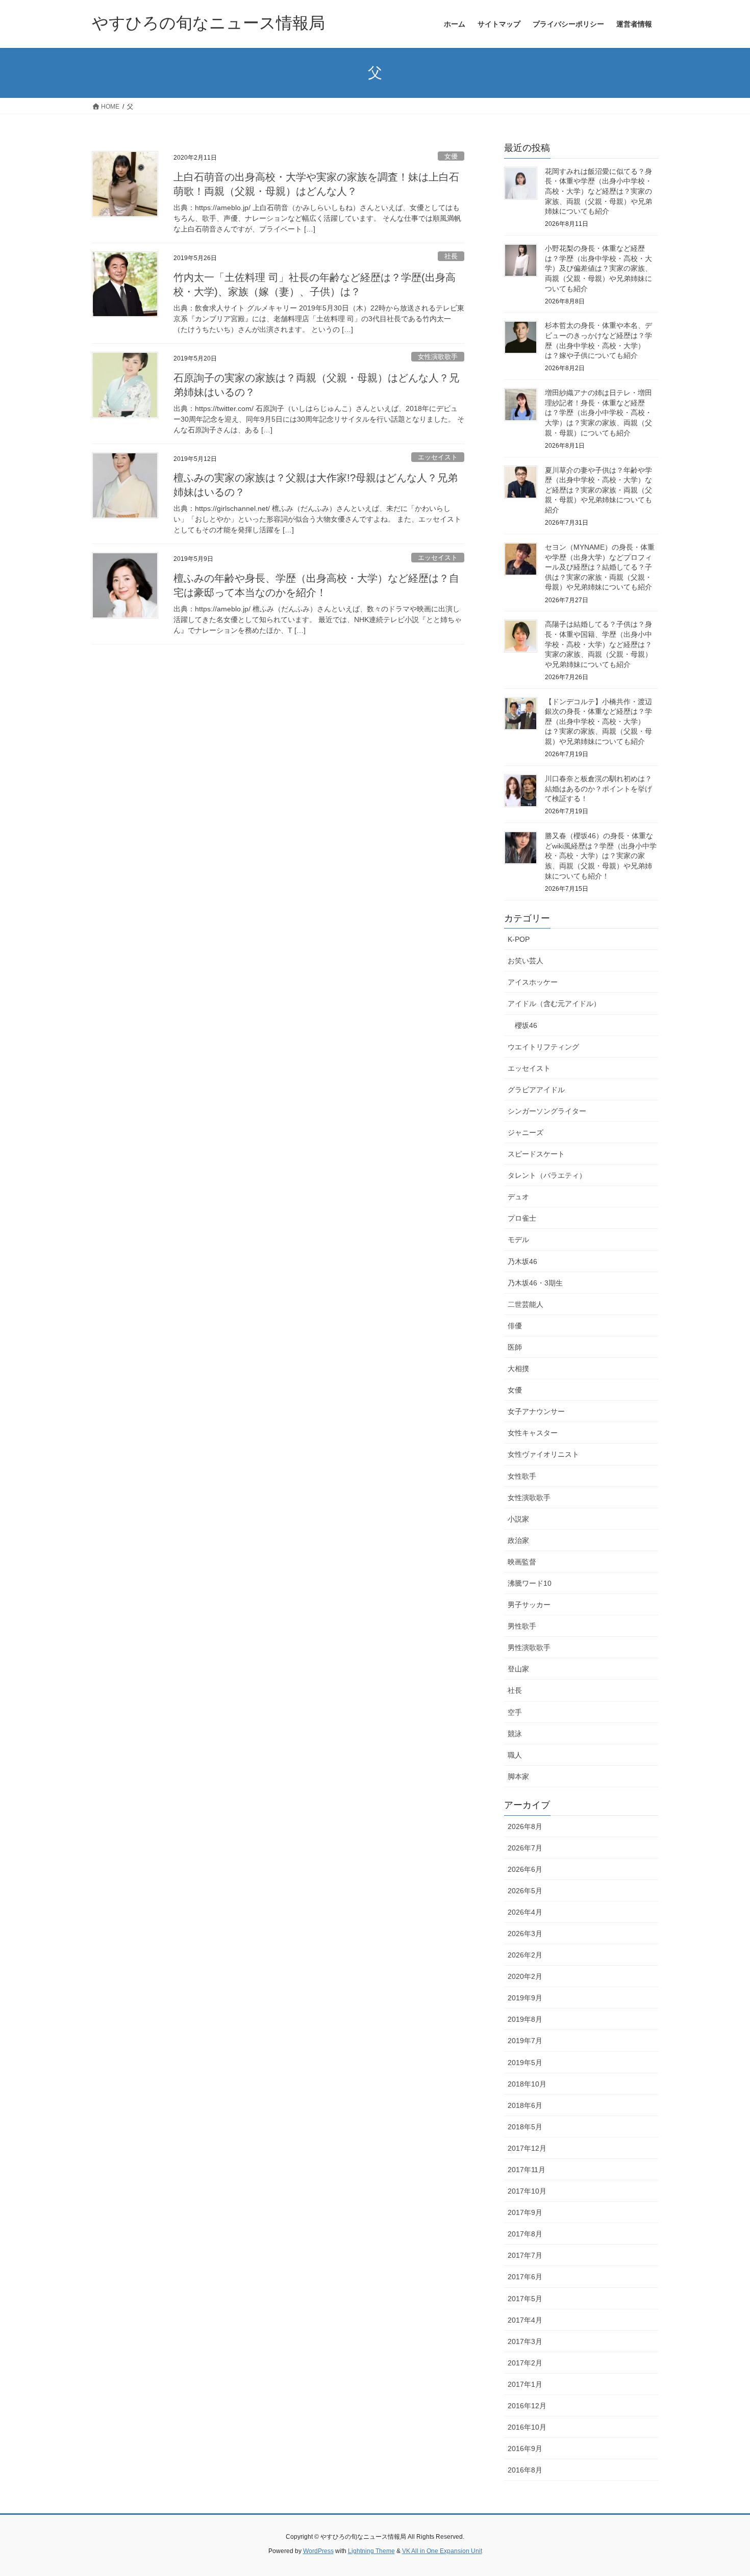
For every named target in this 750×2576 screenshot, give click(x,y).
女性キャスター (533, 1433)
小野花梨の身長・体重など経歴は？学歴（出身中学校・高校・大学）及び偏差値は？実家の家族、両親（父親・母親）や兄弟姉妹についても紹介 (598, 268)
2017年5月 (525, 2299)
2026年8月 (525, 1826)
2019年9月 (525, 1998)
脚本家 (518, 1776)
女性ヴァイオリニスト (543, 1454)
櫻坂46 (526, 1025)
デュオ (518, 1197)
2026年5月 (525, 1891)
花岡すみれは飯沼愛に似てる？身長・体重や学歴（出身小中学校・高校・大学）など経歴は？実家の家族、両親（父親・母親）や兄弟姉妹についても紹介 (598, 191)
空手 (515, 1712)
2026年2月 (525, 1955)
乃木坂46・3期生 (535, 1283)
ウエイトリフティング (543, 1047)
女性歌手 (522, 1476)
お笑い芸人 (526, 961)
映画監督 (522, 1562)
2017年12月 (527, 2148)
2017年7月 (525, 2255)
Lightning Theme (371, 2551)
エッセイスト (438, 457)
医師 (515, 1347)
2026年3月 (525, 1934)
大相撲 (518, 1369)
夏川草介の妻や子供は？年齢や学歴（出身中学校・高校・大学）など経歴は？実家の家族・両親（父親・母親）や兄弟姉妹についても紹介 (598, 490)
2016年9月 (525, 2449)
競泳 (515, 1734)
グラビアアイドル (536, 1090)
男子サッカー (529, 1605)
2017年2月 (525, 2363)
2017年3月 (525, 2341)
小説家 (518, 1519)
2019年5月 (525, 2063)
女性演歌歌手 (438, 357)
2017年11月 (527, 2170)
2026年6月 (525, 1869)
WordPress (318, 2551)
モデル (518, 1240)
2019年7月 (525, 2041)
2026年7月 (525, 1848)
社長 (451, 256)
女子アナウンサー (536, 1411)
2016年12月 (527, 2406)
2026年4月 (525, 1912)
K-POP (519, 939)
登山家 (518, 1669)
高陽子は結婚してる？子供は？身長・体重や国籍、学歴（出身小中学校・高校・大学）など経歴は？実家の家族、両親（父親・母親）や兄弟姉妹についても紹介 (598, 644)
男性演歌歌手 (529, 1647)
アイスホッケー (533, 982)
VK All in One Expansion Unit (442, 2551)
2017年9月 (525, 2212)
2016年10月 (527, 2427)
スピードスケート (536, 1154)
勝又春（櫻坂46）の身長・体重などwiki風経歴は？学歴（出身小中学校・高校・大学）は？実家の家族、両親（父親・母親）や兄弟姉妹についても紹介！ (601, 856)
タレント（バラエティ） (547, 1175)
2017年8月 (525, 2234)
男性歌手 (522, 1626)
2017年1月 (525, 2384)
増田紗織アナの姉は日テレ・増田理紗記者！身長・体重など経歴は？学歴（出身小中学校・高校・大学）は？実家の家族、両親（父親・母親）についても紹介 (598, 413)
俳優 (515, 1326)
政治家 (518, 1540)
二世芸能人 (526, 1304)
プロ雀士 (522, 1218)
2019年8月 (525, 2019)
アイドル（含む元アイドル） (554, 1003)
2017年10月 (527, 2191)
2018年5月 (525, 2127)
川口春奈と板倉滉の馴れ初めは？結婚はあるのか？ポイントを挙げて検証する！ (598, 789)
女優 (451, 156)
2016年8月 (525, 2470)
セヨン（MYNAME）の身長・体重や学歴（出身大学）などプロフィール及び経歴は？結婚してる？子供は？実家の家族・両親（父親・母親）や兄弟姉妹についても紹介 (600, 567)
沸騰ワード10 (530, 1583)
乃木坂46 (522, 1261)
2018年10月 (527, 2084)
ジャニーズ (526, 1132)
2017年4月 (525, 2320)
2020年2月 (525, 1976)
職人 (515, 1755)
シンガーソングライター (547, 1111)
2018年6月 (525, 2105)
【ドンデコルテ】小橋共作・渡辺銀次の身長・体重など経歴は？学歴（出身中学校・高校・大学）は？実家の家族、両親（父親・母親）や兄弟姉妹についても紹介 (598, 722)
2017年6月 (525, 2277)
